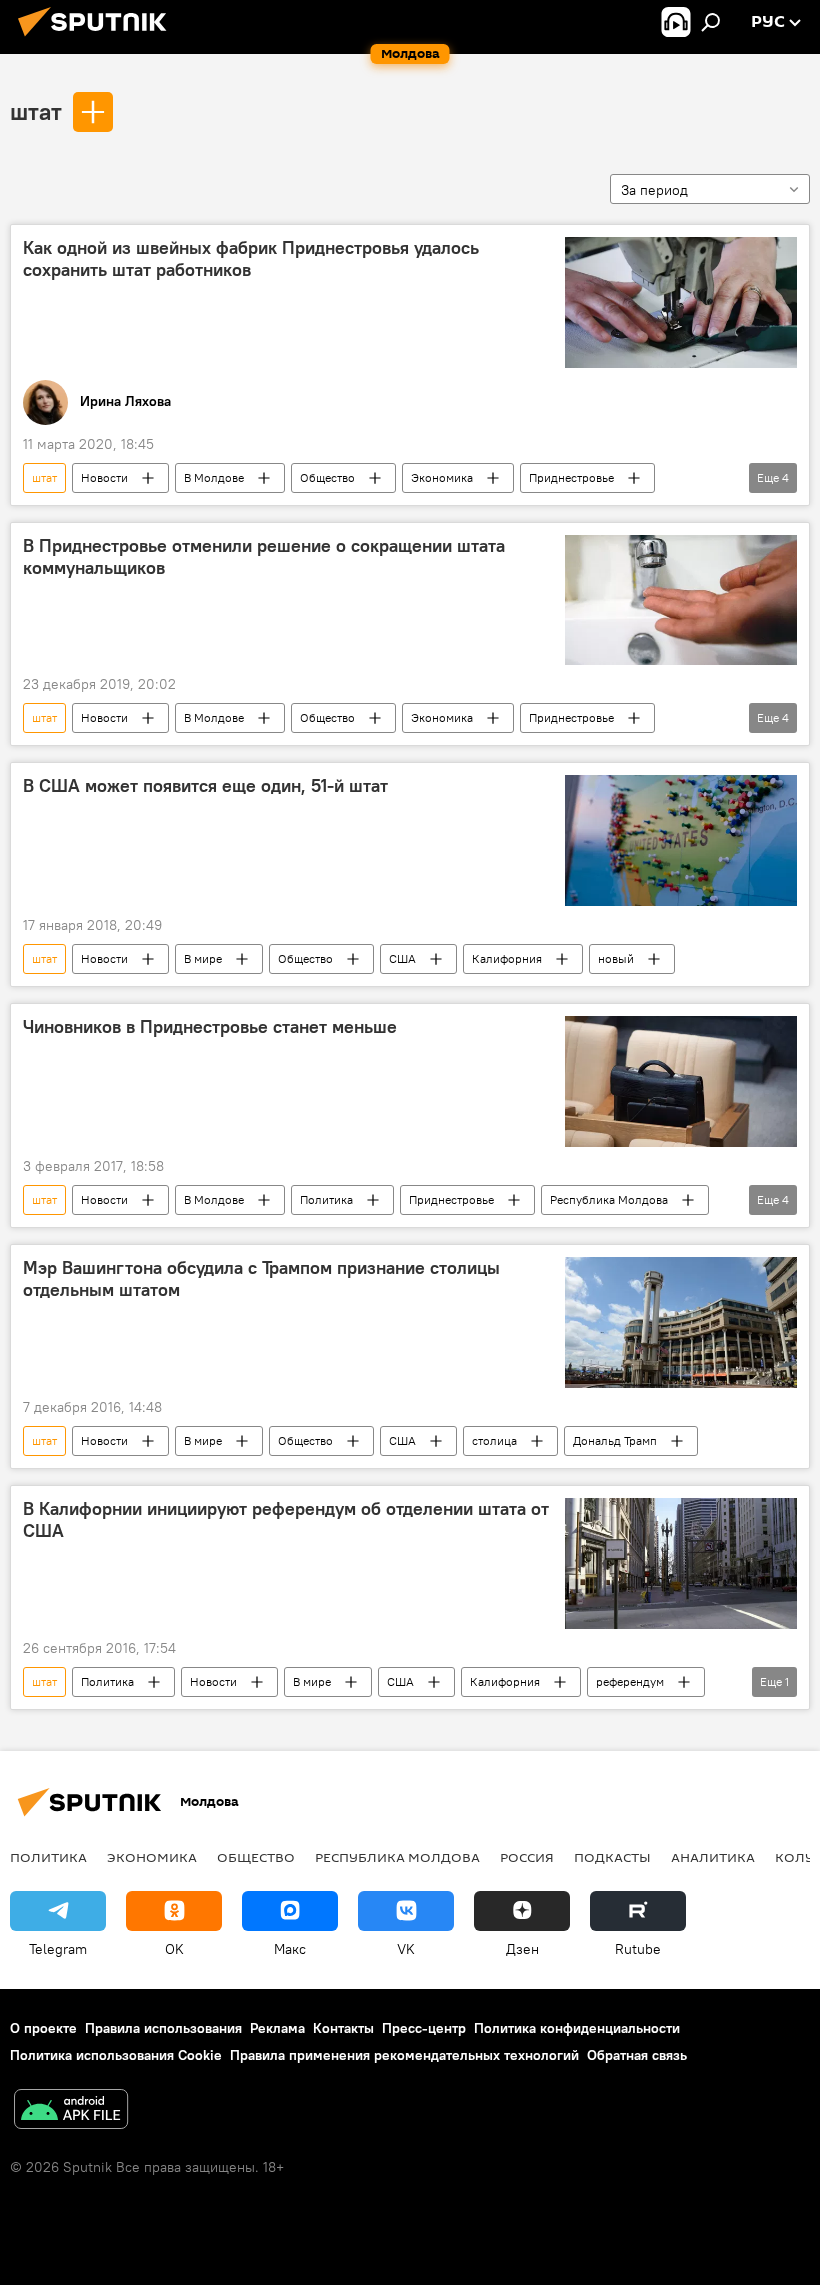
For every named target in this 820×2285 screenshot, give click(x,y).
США (402, 958)
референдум (630, 1681)
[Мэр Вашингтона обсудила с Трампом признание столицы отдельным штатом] (681, 1322)
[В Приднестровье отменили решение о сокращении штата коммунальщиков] (681, 600)
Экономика (442, 477)
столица (494, 1440)
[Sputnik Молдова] (98, 39)
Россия (527, 1857)
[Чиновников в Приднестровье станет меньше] (681, 1081)
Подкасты (612, 1857)
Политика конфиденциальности (577, 2028)
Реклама (277, 2028)
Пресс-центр (424, 2028)
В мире (203, 958)
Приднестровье (571, 477)
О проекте (43, 2028)
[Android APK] (71, 2111)
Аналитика (713, 1857)
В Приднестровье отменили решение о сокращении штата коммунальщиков (264, 557)
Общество (327, 477)
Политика (326, 1199)
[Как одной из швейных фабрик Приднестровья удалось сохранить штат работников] (681, 302)
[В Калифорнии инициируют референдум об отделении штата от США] (681, 1563)
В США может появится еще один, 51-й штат (205, 786)
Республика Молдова (609, 1199)
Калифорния (507, 958)
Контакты (343, 2028)
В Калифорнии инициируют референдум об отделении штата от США (286, 1520)
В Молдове (214, 477)
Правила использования (163, 2028)
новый (616, 958)
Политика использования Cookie (116, 2055)
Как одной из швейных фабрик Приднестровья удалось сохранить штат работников (251, 259)
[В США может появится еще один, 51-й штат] (681, 840)
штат (36, 111)
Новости (104, 477)
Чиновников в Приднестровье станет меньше (210, 1027)
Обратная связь (637, 2055)
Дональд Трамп (615, 1440)
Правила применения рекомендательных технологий (404, 2055)
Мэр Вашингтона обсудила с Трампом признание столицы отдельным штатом (261, 1279)
